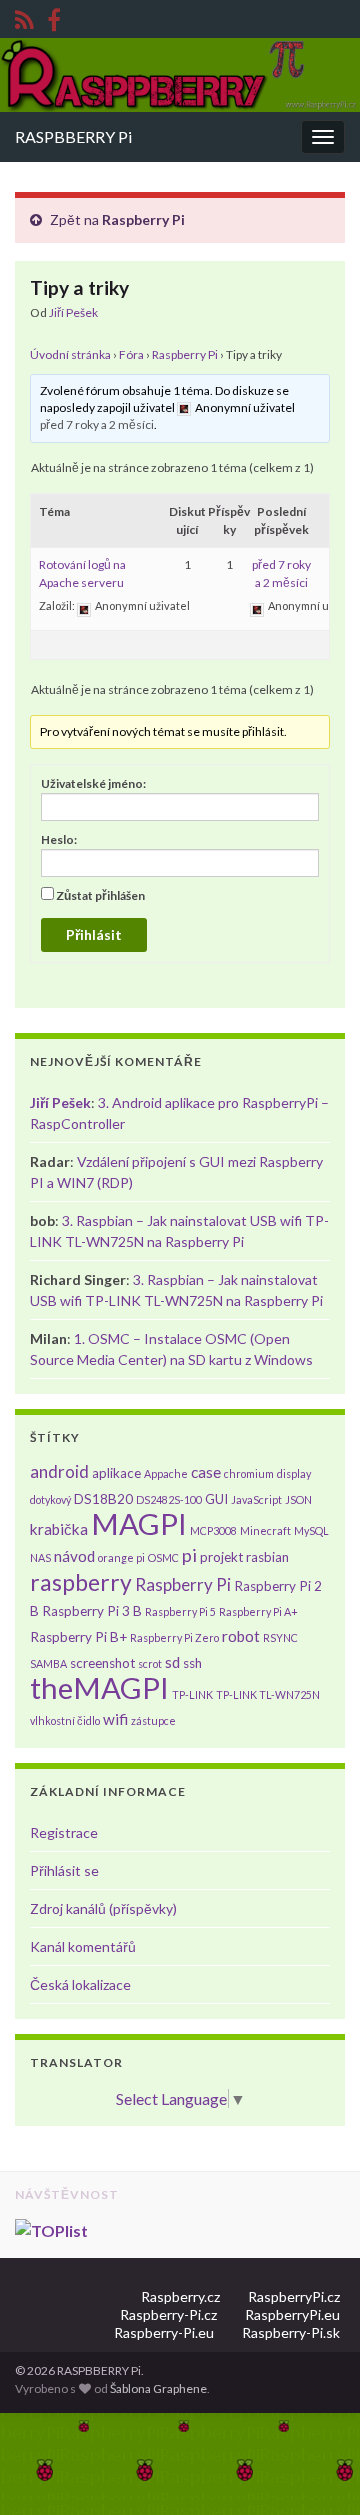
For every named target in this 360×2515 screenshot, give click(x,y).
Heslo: (59, 839)
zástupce (153, 1720)
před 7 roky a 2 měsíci (97, 424)
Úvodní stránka (70, 354)
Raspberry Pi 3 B (92, 1611)
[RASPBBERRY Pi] (54, 16)
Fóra (131, 354)
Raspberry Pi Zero (174, 1637)
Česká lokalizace (80, 1984)
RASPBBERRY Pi (73, 136)
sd (172, 1662)
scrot (150, 1663)
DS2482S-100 (169, 1499)
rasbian (267, 1557)
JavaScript (256, 1499)
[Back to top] (315, 2470)
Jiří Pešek (73, 312)
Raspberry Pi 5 (180, 1611)
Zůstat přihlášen (100, 895)
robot (241, 1636)
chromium (249, 1473)
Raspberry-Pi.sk (291, 2332)
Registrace (64, 1832)
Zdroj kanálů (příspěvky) (103, 1908)
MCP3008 (213, 1530)
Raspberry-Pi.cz (168, 2314)
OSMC (163, 1557)
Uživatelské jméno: (93, 783)
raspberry (81, 1582)
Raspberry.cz (180, 2296)
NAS (40, 1557)
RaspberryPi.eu (292, 2314)
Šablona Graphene (158, 2388)
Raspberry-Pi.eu (164, 2332)
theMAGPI (99, 1687)
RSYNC (280, 1637)
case (206, 1472)
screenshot (102, 1663)
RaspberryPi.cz (294, 2296)
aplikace (116, 1473)
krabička (59, 1529)
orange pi (121, 1557)
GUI (216, 1499)
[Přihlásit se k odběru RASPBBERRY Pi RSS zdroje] (24, 16)
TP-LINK (192, 1694)
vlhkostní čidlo (65, 1720)
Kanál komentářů (83, 1946)
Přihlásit (94, 934)
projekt (221, 1557)
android (59, 1471)
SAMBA (48, 1663)
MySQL (311, 1530)
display (294, 1473)
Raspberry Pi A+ (258, 1611)
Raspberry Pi (143, 219)
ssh (192, 1663)
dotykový (50, 1499)
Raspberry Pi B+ (78, 1637)
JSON (298, 1499)
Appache (166, 1473)
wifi (115, 1719)
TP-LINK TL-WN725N (268, 1694)
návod (74, 1556)
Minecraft (265, 1530)
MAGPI (139, 1523)
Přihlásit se (64, 1870)
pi (189, 1555)
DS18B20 (103, 1499)
